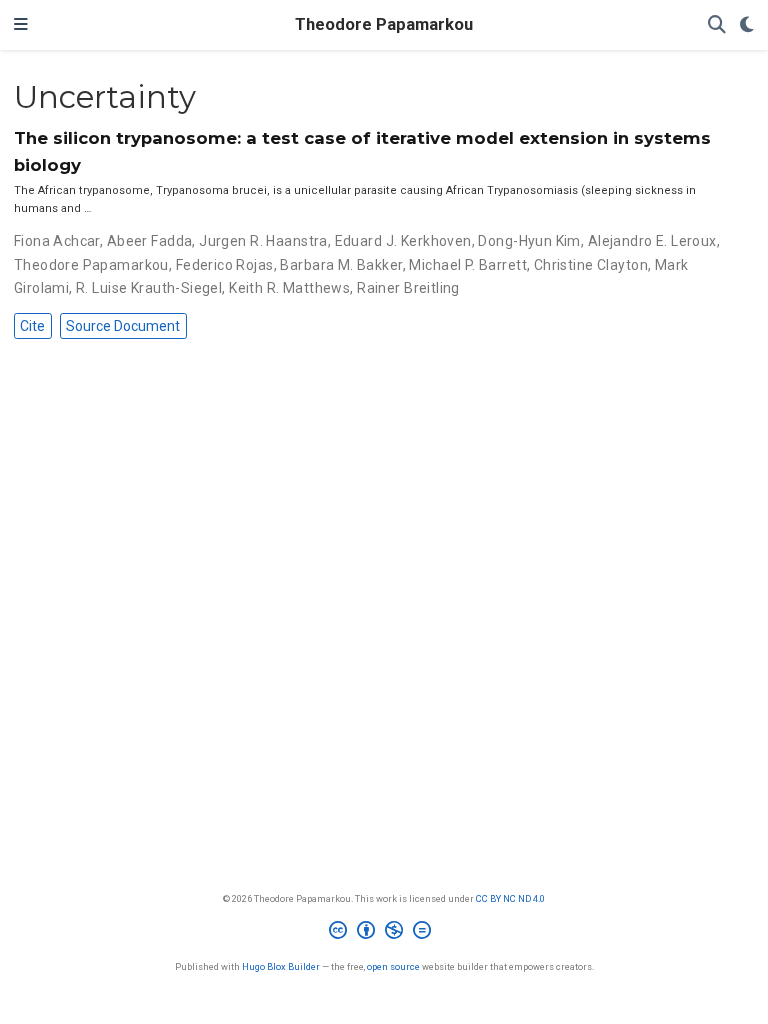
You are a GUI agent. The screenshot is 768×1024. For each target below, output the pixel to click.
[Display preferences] (747, 25)
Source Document (123, 326)
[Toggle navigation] (21, 25)
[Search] (717, 25)
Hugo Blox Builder (281, 966)
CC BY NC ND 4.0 (510, 898)
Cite (32, 326)
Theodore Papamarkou (384, 24)
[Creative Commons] (384, 933)
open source (393, 966)
